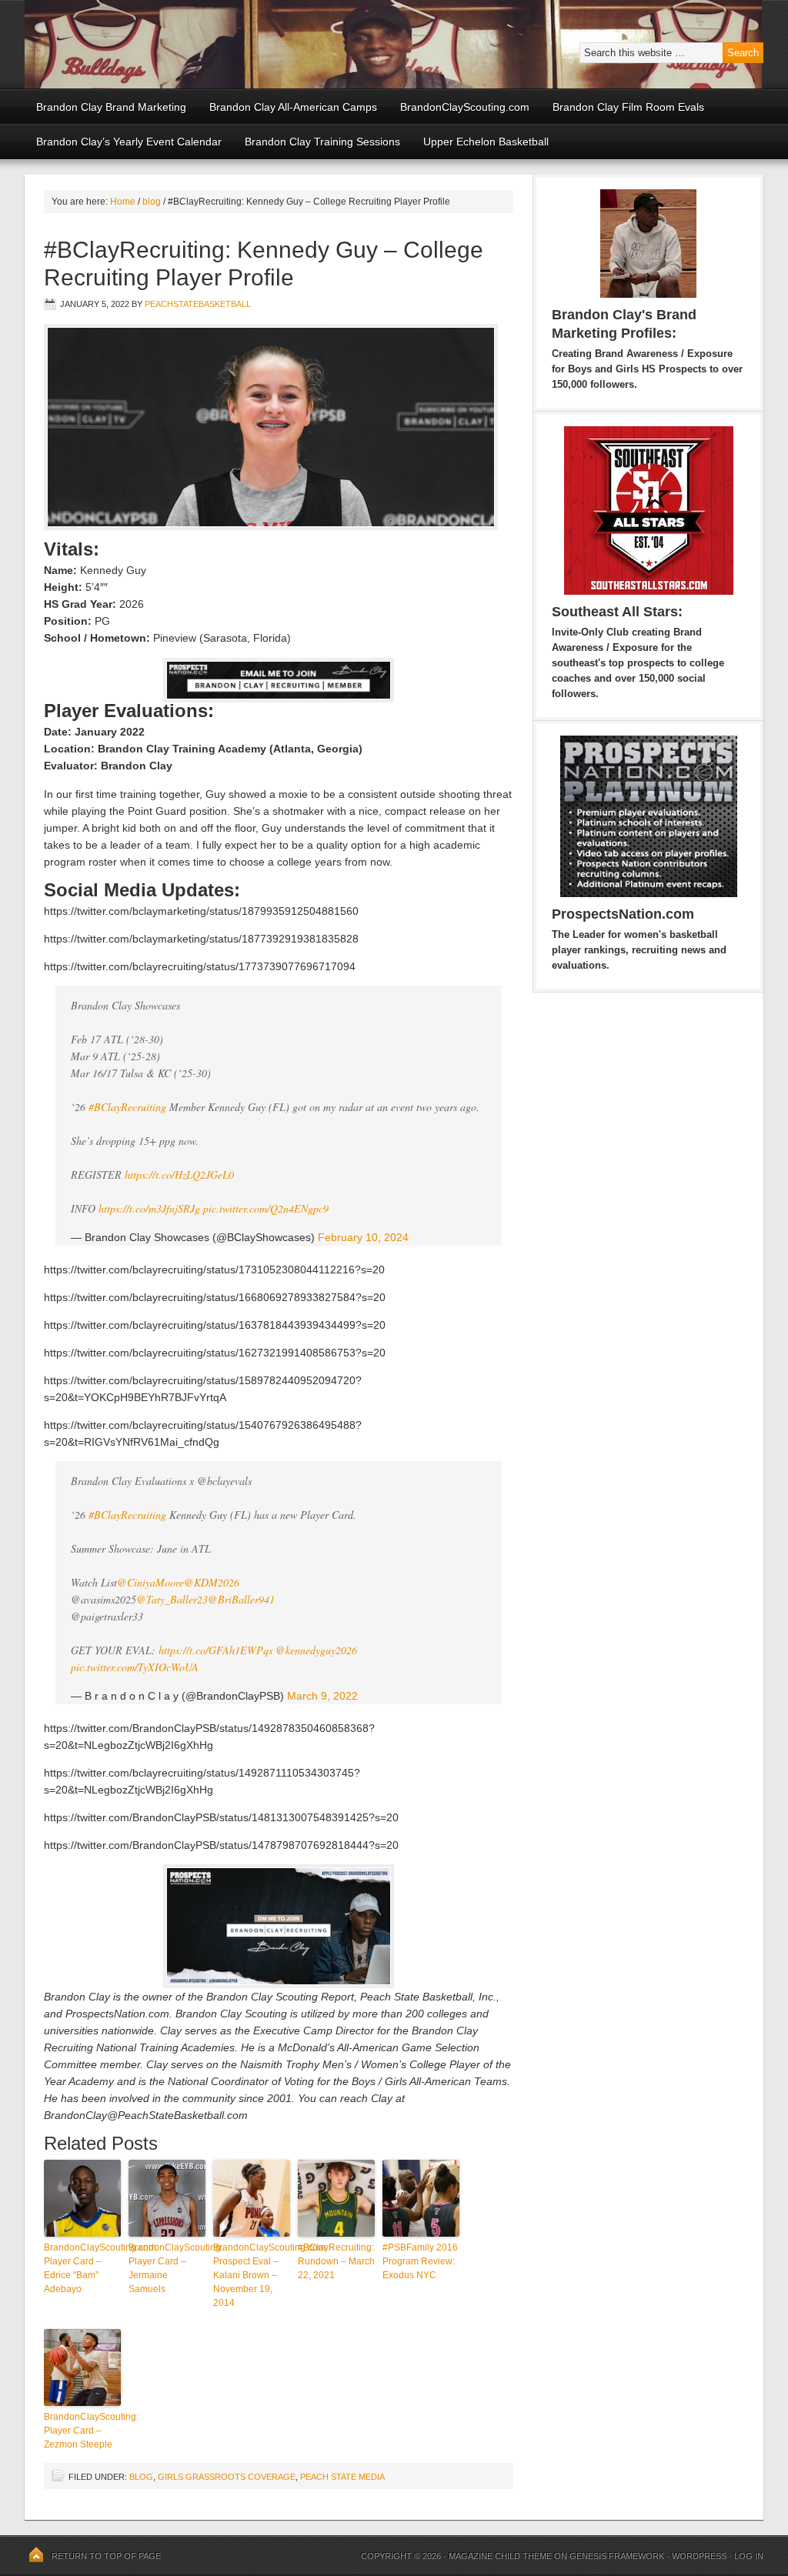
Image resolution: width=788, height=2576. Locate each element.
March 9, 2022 (322, 1696)
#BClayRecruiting (127, 1107)
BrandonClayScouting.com (465, 107)
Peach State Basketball (213, 44)
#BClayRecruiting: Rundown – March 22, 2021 (336, 2261)
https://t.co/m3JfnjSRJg (149, 1208)
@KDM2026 (212, 1582)
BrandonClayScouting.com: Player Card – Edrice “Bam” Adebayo (82, 2268)
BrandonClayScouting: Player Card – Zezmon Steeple (82, 2431)
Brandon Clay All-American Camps (293, 107)
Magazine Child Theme (500, 2556)
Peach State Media (342, 2477)
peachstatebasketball (198, 304)
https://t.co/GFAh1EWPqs (215, 1650)
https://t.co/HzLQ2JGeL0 (179, 1175)
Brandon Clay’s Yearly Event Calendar (129, 142)
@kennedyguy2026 (316, 1650)
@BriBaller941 (241, 1599)
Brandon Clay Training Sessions (322, 142)
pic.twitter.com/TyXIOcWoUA (135, 1667)
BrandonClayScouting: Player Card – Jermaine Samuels (167, 2268)
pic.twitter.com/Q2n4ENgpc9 (266, 1208)
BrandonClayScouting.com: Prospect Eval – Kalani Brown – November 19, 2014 (252, 2275)
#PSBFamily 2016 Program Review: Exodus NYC (420, 2261)
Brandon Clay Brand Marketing (111, 107)
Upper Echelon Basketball (486, 142)
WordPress (699, 2556)
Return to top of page (106, 2556)
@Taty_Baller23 (172, 1599)
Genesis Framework (617, 2556)
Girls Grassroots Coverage (227, 2477)
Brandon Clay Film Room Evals (628, 107)
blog (141, 2477)
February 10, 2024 (363, 1237)
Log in (749, 2556)
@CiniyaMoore (150, 1582)
